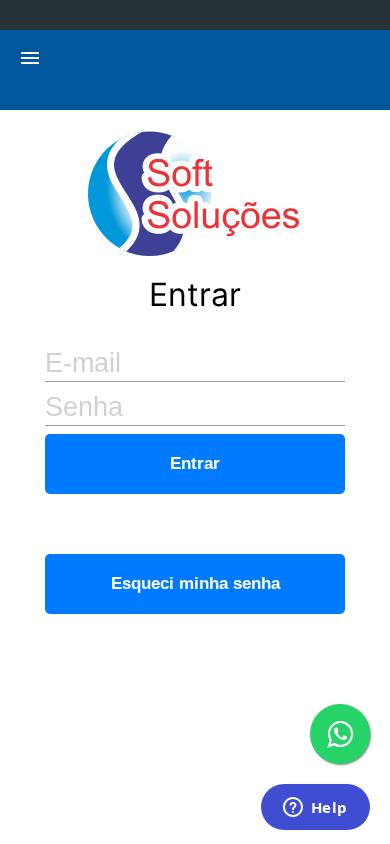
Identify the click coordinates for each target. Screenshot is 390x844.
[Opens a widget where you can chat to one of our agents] (315, 809)
